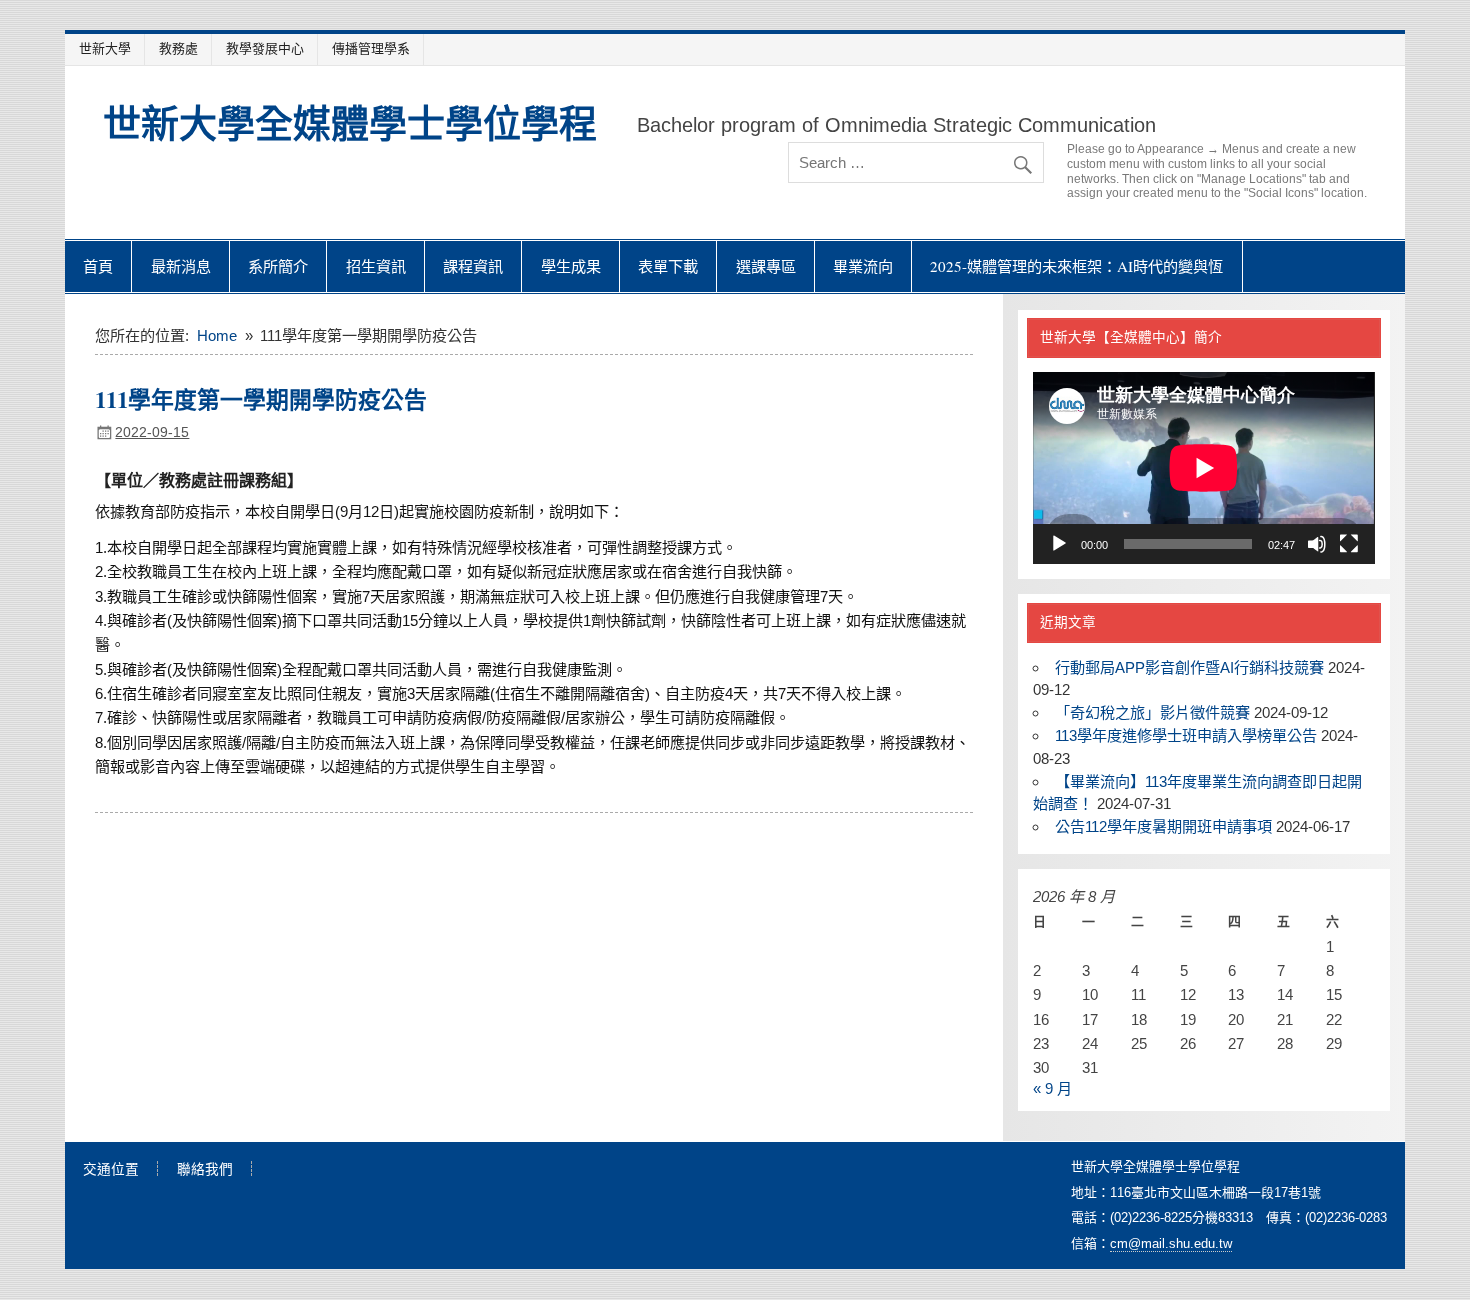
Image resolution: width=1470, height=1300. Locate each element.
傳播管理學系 (371, 48)
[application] (1203, 468)
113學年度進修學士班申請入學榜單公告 (1186, 735)
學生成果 (571, 266)
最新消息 (181, 266)
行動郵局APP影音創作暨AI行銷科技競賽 (1189, 667)
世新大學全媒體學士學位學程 (350, 122)
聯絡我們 (205, 1170)
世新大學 (105, 48)
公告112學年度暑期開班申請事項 (1163, 826)
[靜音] (1317, 544)
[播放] (1059, 544)
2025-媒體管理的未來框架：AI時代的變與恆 (1076, 266)
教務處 (178, 48)
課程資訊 (473, 266)
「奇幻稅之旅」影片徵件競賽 (1152, 712)
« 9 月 (1052, 1088)
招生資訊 (376, 266)
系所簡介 (278, 266)
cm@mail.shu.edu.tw (1171, 1243)
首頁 (98, 266)
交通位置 (111, 1170)
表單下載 (668, 266)
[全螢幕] (1349, 544)
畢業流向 (863, 266)
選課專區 (766, 266)
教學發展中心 (265, 48)
